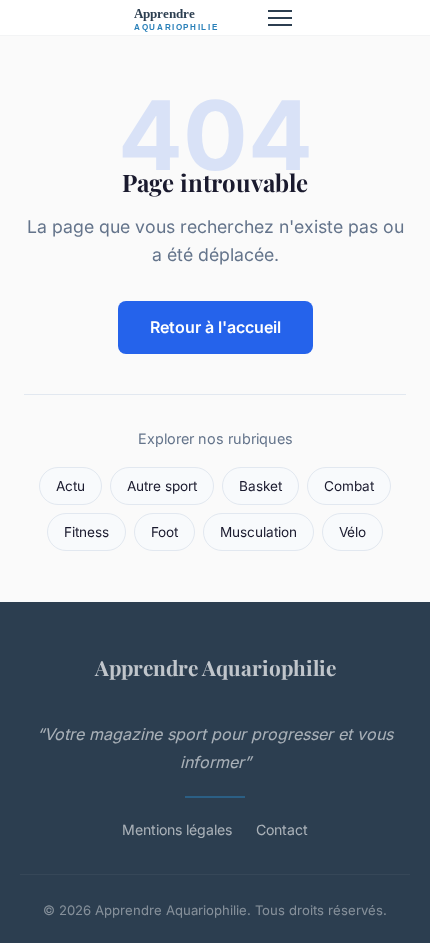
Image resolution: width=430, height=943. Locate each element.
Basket (260, 486)
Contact (282, 829)
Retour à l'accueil (215, 327)
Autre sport (162, 486)
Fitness (86, 532)
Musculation (258, 532)
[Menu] (280, 18)
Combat (349, 486)
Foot (164, 532)
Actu (70, 486)
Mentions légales (177, 829)
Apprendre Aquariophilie (215, 667)
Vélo (352, 532)
